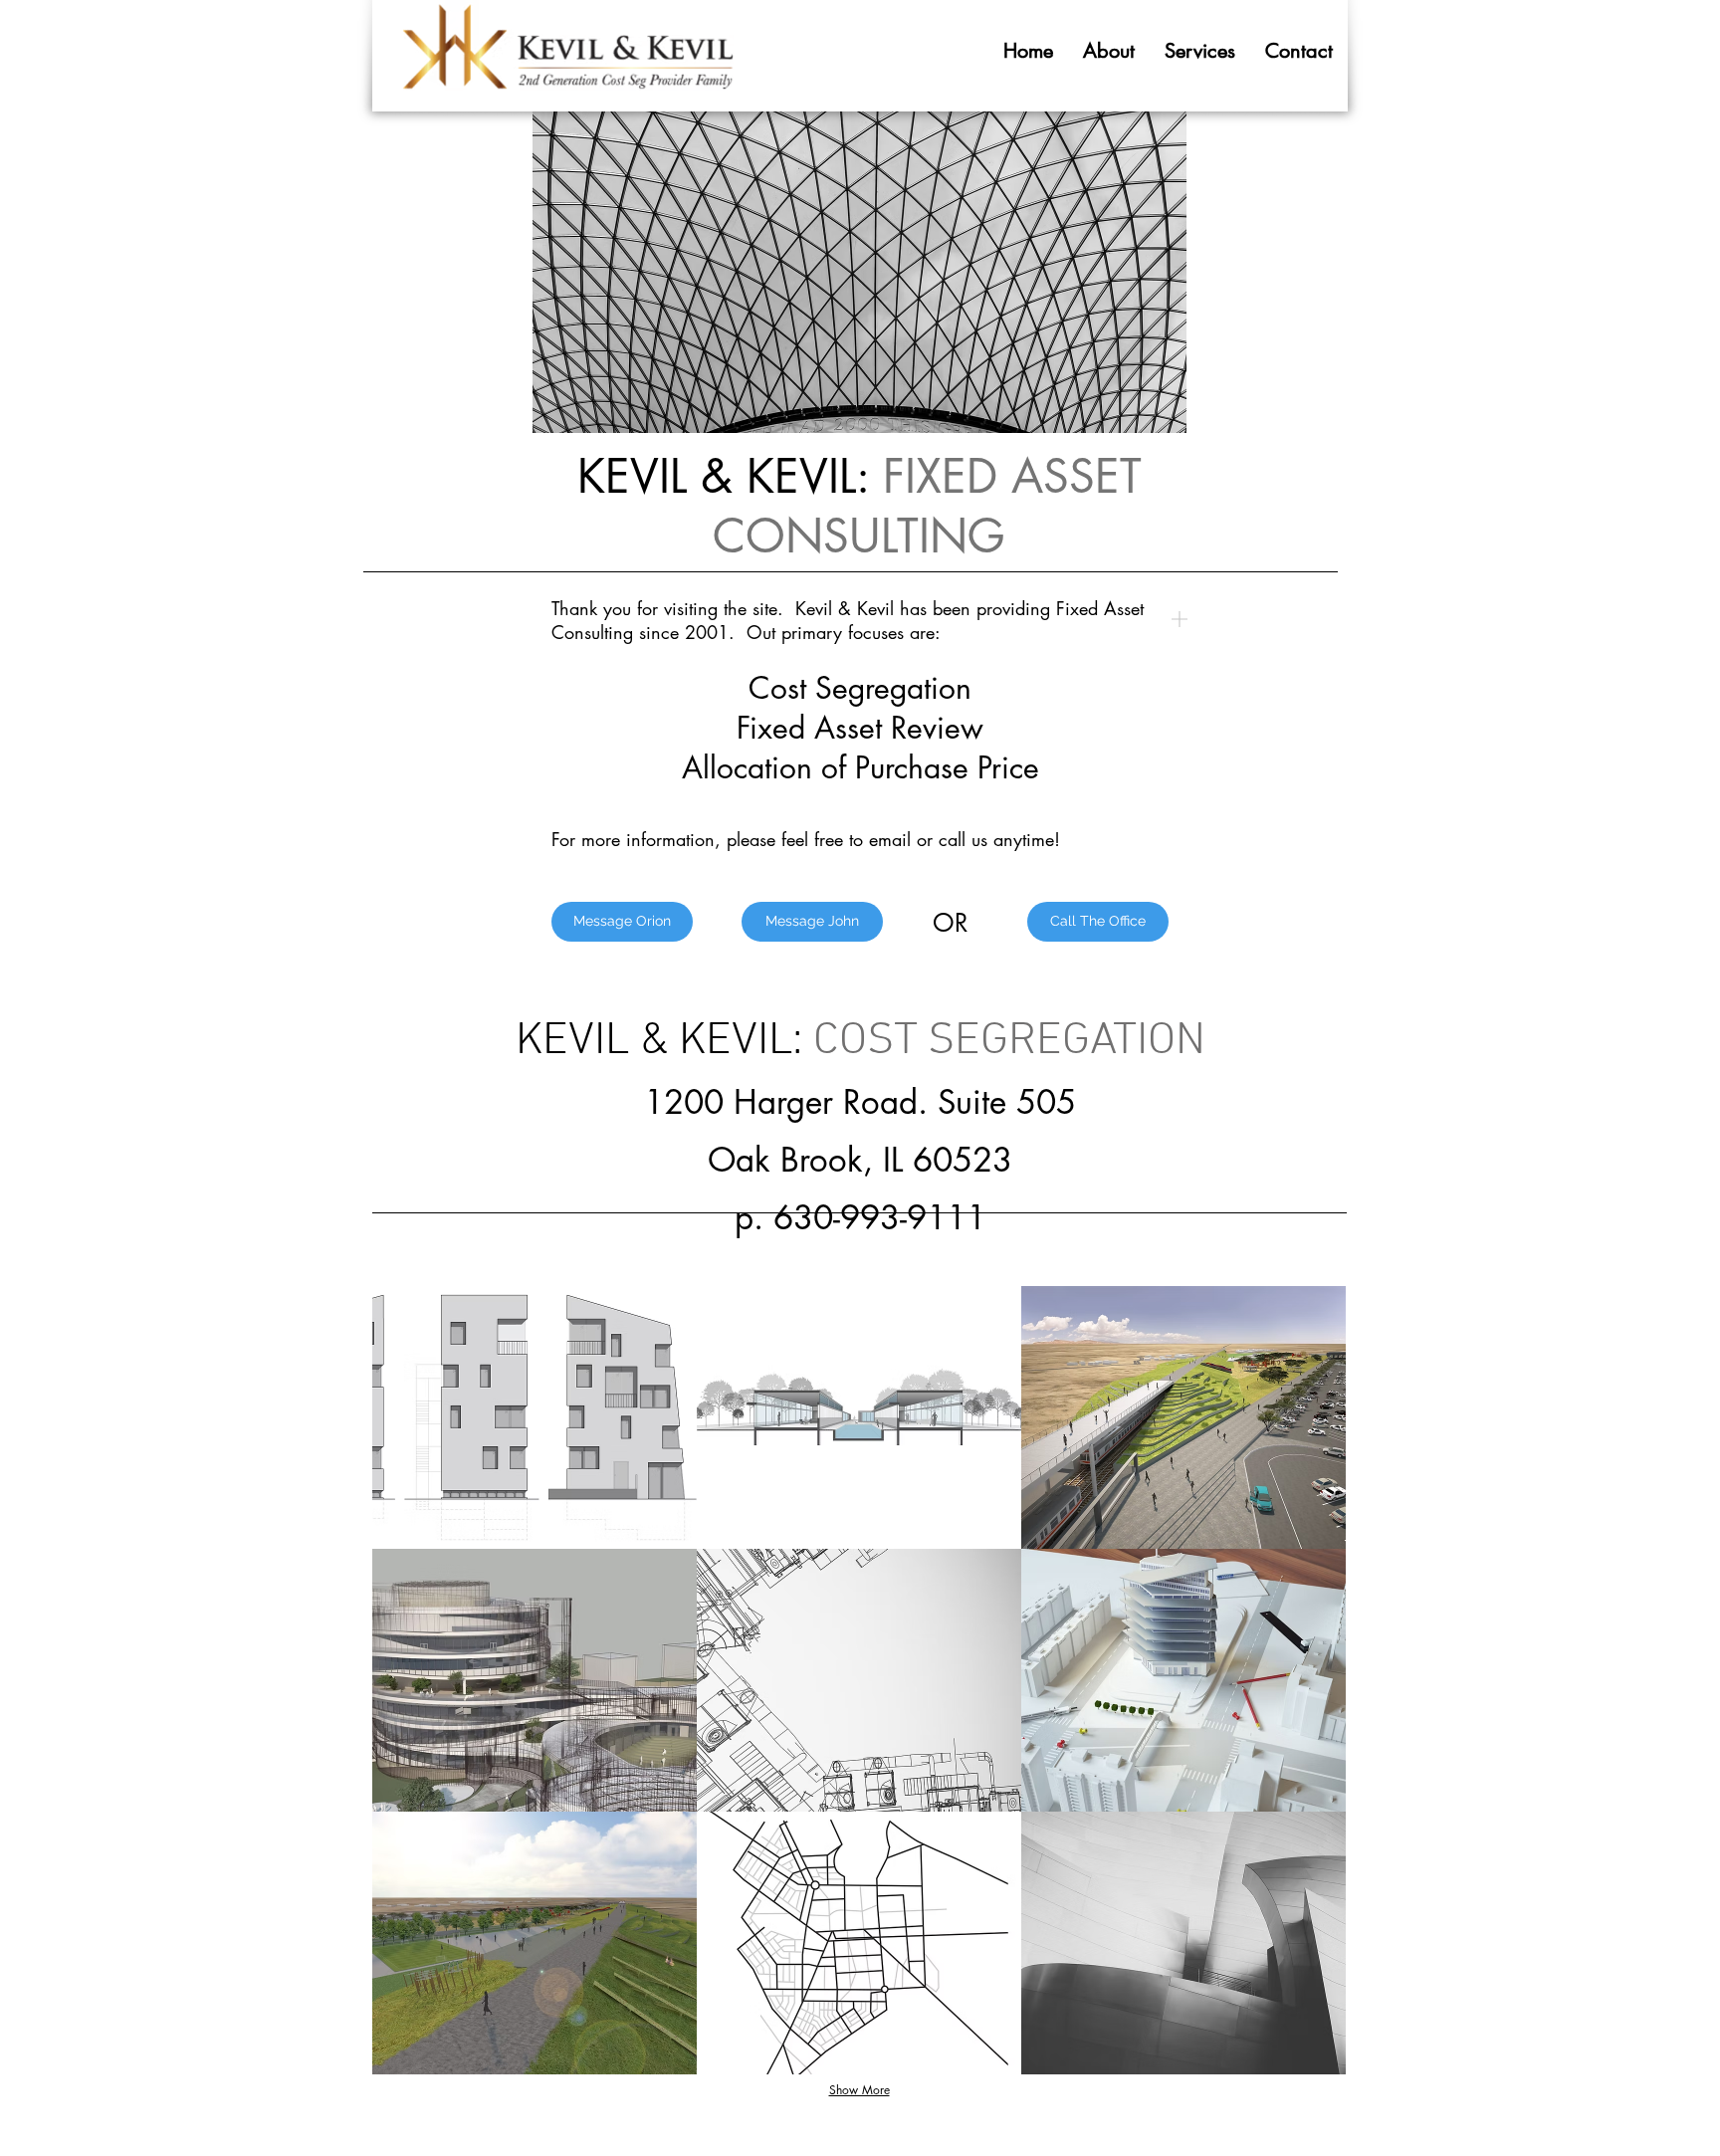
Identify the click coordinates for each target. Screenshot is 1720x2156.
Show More (860, 2090)
